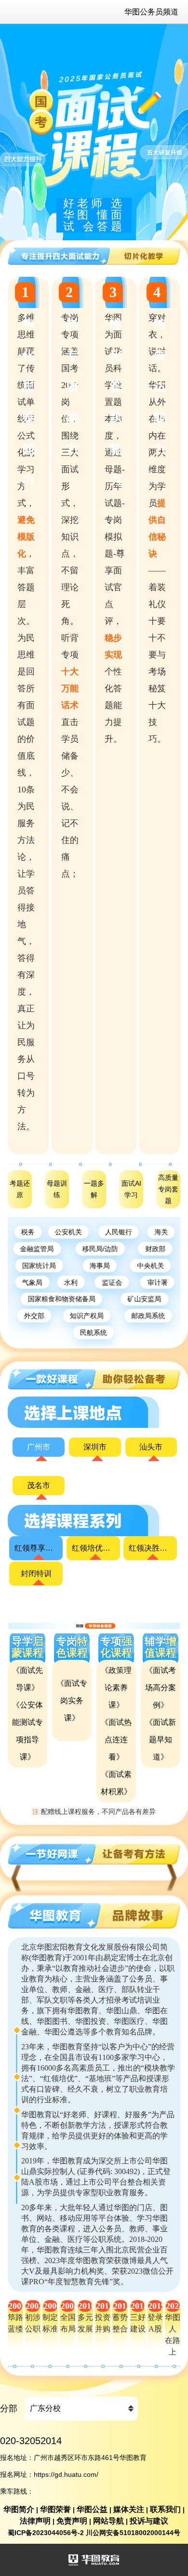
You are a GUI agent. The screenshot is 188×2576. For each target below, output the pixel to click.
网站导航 (108, 2521)
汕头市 (151, 1447)
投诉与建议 (149, 2521)
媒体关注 (129, 2509)
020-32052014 (31, 2441)
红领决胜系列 (150, 1548)
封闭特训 (36, 1573)
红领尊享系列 (36, 1548)
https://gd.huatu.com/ (66, 2474)
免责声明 (72, 2521)
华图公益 (92, 2509)
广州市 (39, 1447)
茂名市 (39, 1485)
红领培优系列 (93, 1548)
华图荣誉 (55, 2509)
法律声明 (35, 2521)
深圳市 (95, 1447)
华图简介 (19, 2509)
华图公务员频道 (151, 12)
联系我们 (165, 2509)
